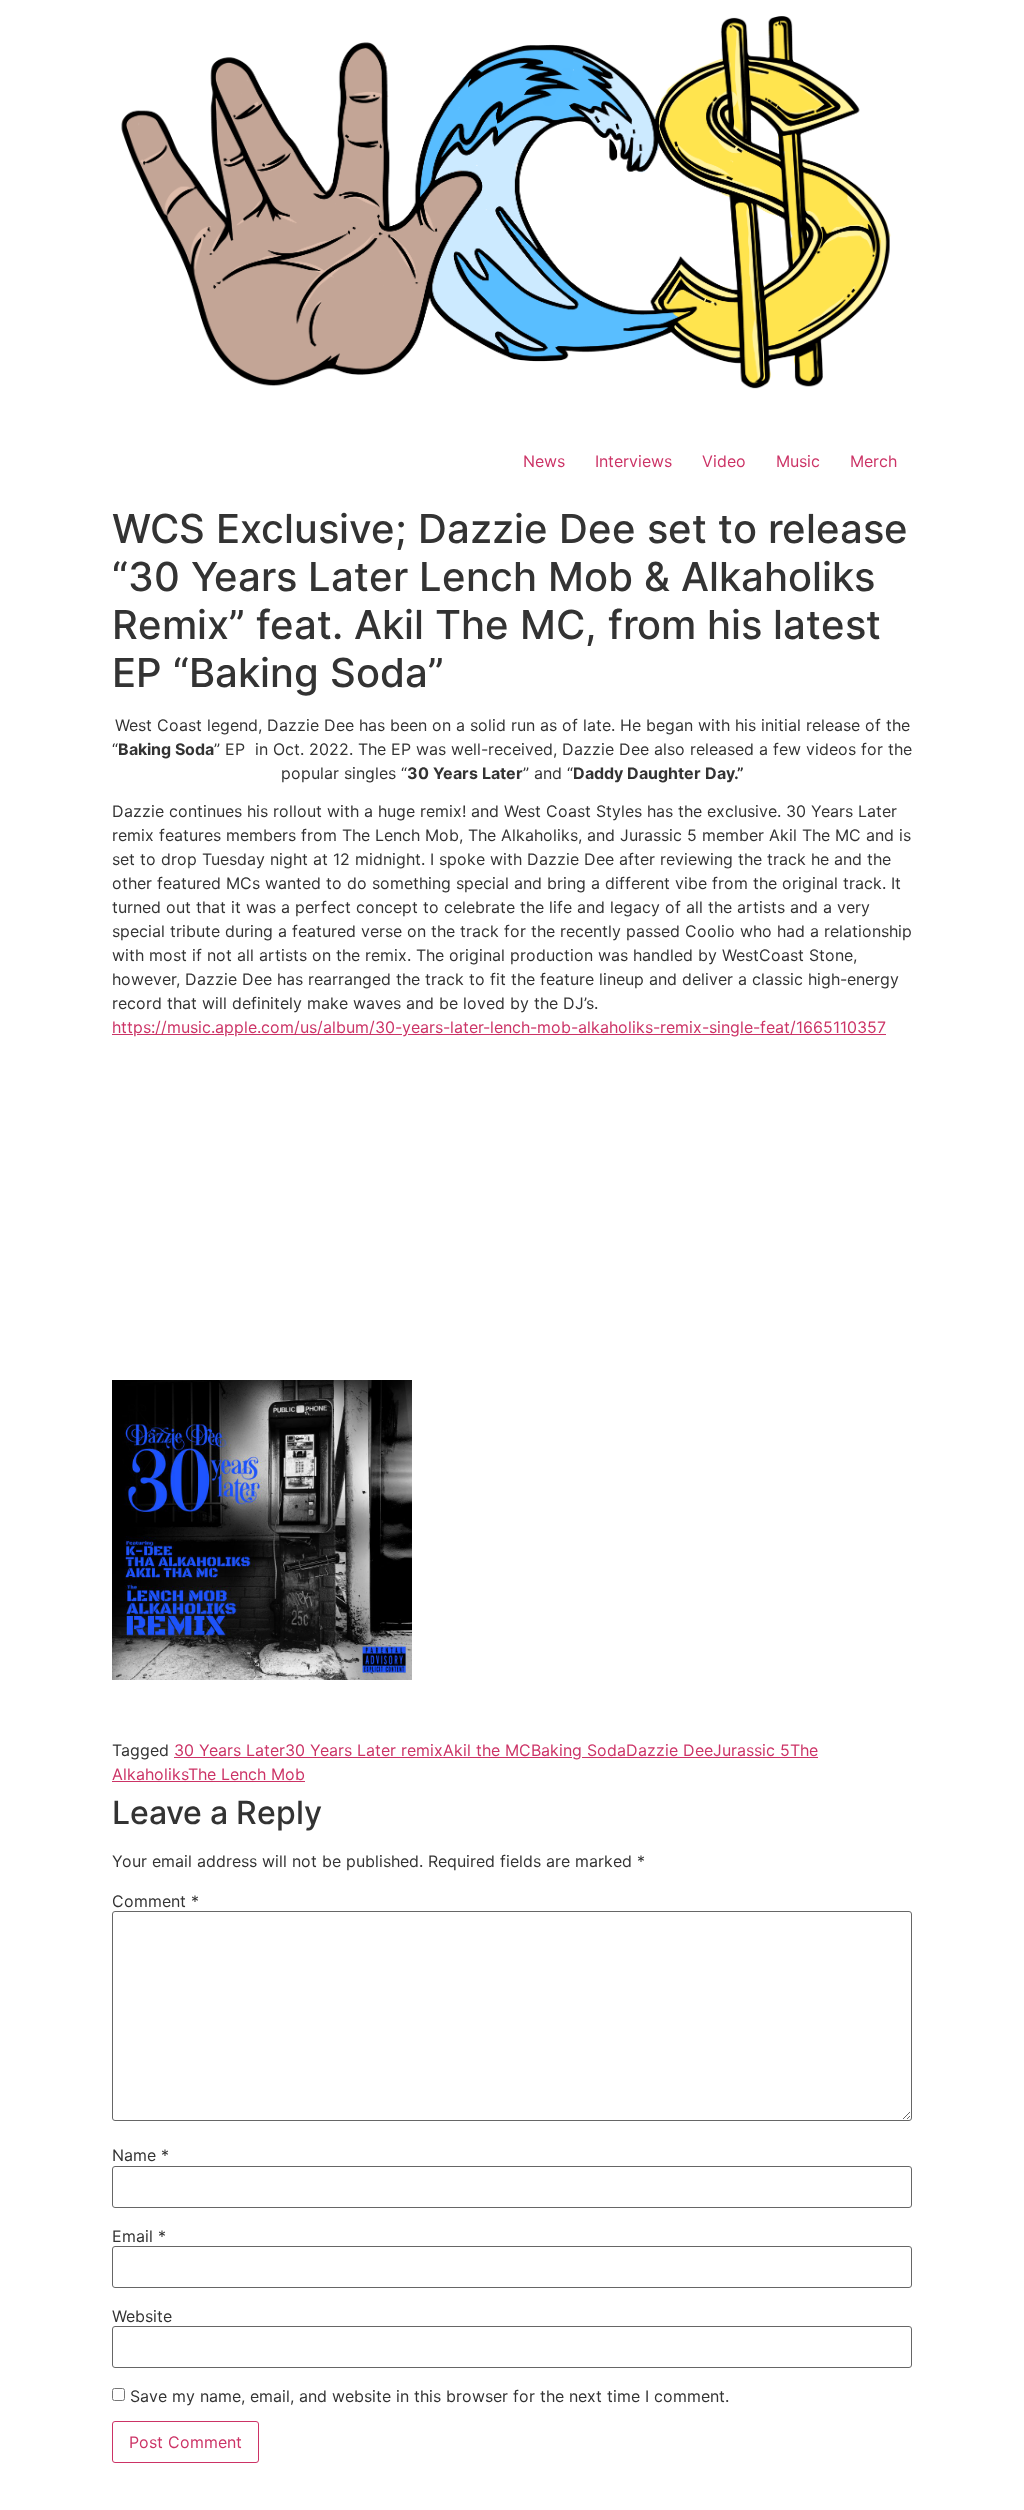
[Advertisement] (512, 1232)
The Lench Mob (246, 1774)
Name (140, 2155)
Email (139, 2236)
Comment (155, 1901)
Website (142, 2316)
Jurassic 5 (751, 1750)
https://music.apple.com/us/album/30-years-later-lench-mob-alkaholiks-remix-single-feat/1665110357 (499, 1027)
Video (724, 461)
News (544, 461)
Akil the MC (487, 1750)
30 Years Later (229, 1750)
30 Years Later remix (364, 1750)
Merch (873, 461)
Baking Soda (578, 1750)
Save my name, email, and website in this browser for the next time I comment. (429, 2396)
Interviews (633, 461)
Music (798, 461)
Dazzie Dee (669, 1750)
